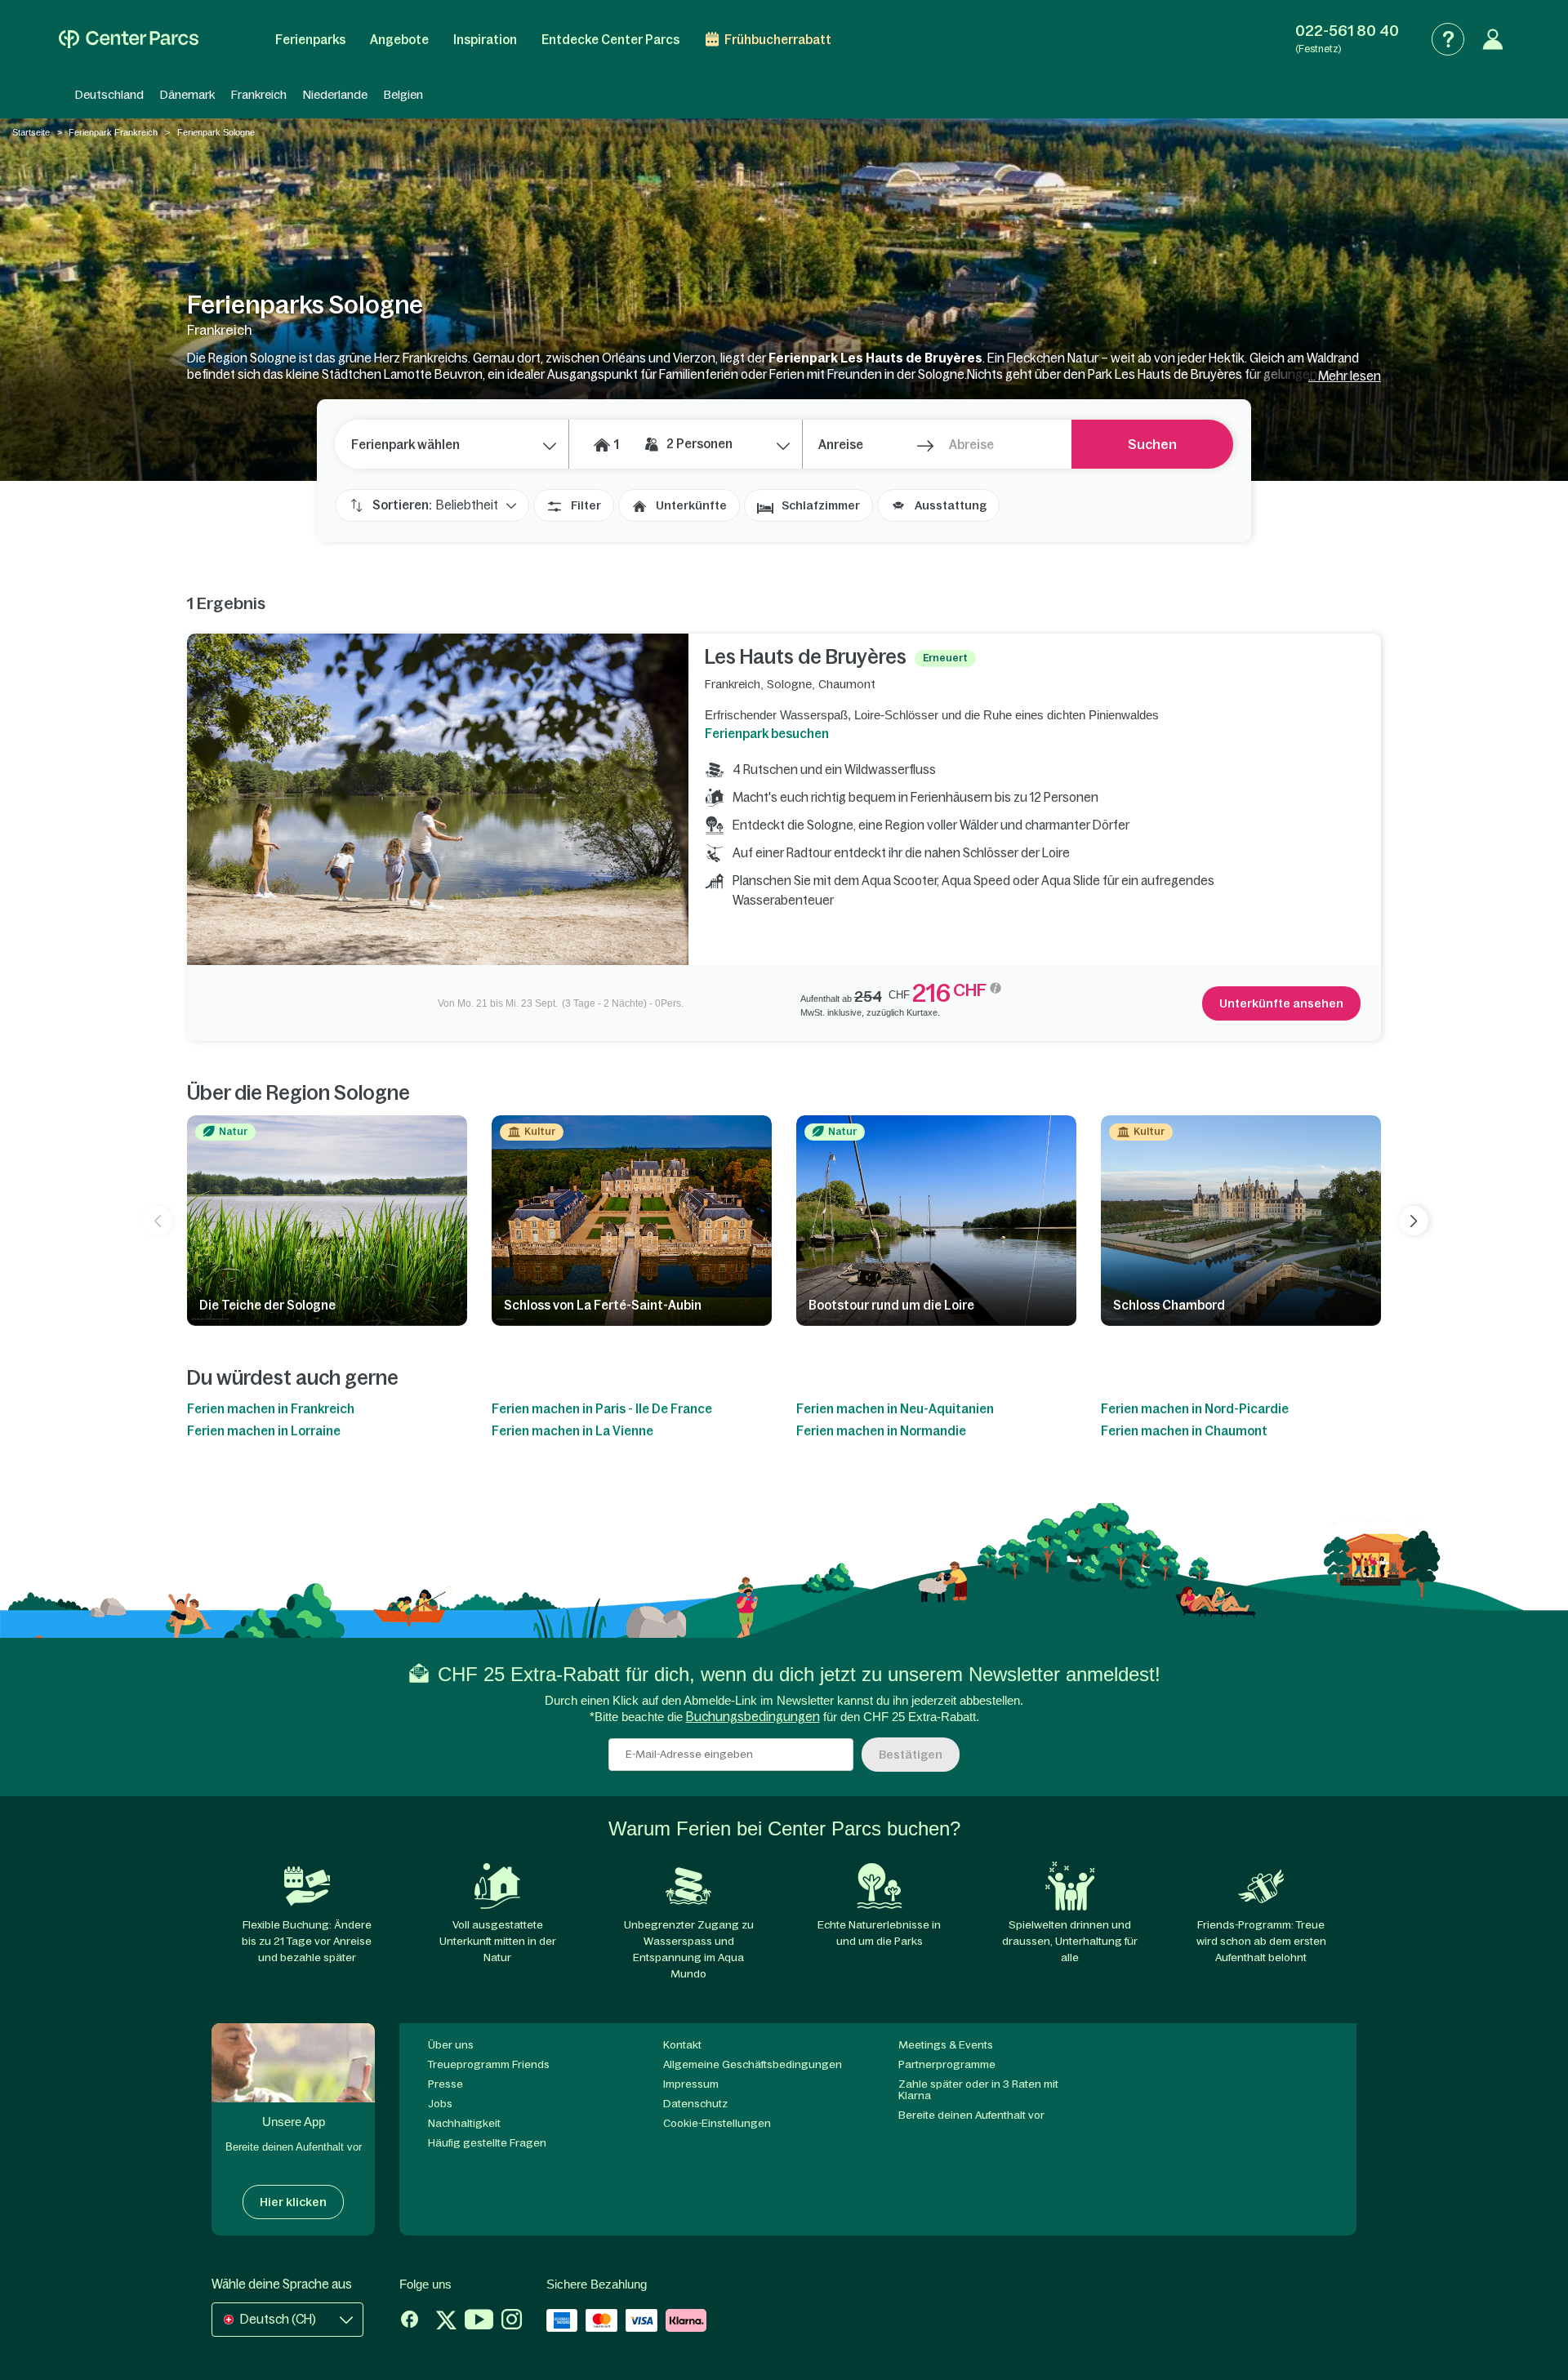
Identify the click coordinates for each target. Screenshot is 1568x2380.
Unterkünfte (691, 505)
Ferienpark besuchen (767, 734)
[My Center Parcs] (1493, 39)
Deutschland (109, 95)
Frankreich (259, 95)
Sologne (789, 684)
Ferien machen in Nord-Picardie (1195, 1409)
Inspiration (485, 40)
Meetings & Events (946, 2045)
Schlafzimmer (821, 505)
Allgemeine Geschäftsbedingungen (753, 2064)
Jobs (440, 2104)
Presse (445, 2084)
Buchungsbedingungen (753, 1717)
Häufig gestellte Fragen (487, 2143)
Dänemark (187, 95)
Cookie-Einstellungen (717, 2123)
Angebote (399, 40)
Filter (586, 505)
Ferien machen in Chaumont (1184, 1431)
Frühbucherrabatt (778, 40)
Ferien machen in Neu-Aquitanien (895, 1409)
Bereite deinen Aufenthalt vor (971, 2115)
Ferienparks (310, 40)
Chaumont (847, 684)
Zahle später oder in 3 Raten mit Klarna (978, 2090)
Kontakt (682, 2045)
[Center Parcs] (129, 39)
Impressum (691, 2084)
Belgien (403, 95)
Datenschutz (695, 2104)
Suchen (1152, 444)
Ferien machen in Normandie (881, 1431)
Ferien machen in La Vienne (572, 1431)
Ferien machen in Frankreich (271, 1409)
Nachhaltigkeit (464, 2123)
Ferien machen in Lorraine (264, 1431)
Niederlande (335, 95)
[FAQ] (1448, 39)
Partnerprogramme (947, 2064)
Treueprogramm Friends (489, 2064)
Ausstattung (951, 505)
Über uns (451, 2045)
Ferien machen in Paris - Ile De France (602, 1409)
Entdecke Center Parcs (610, 40)
